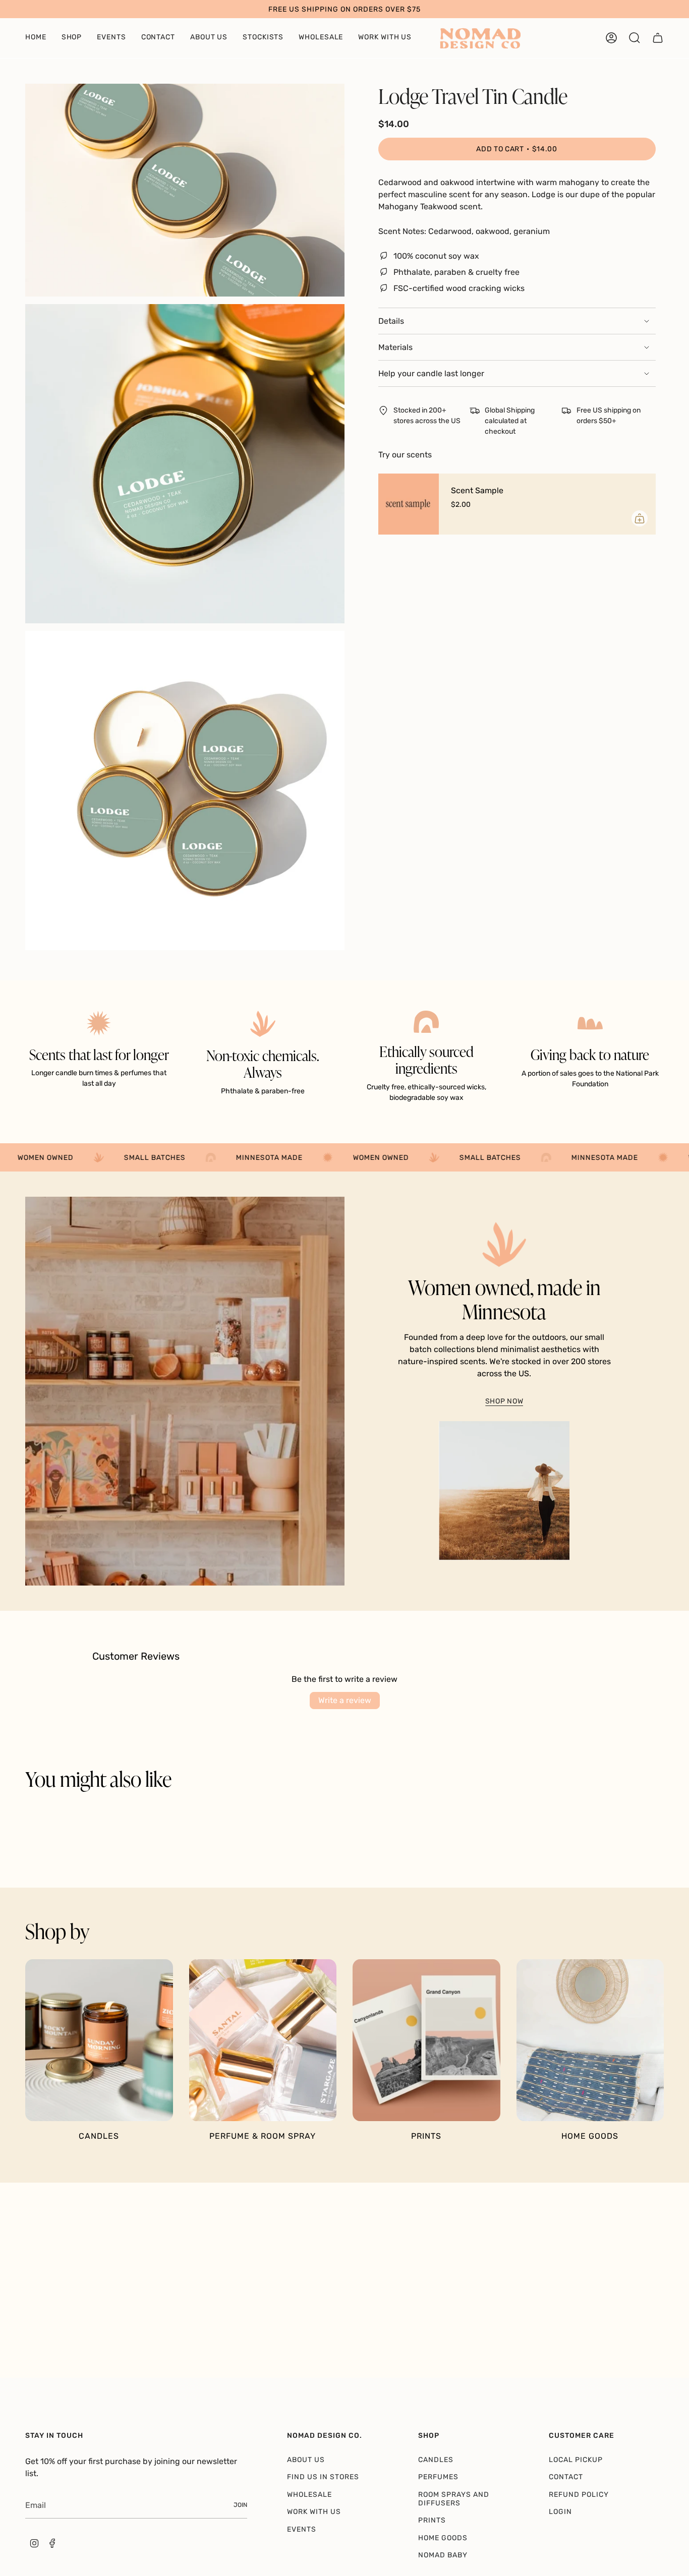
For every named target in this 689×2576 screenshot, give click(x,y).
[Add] (640, 518)
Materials (395, 347)
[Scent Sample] (409, 504)
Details (391, 321)
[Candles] (99, 2040)
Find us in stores (323, 2477)
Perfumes (438, 2477)
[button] (36, 38)
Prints (432, 2520)
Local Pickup (576, 2460)
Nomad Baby (443, 2555)
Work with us (314, 2512)
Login (560, 2512)
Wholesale (309, 2495)
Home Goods (443, 2538)
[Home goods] (590, 2040)
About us (306, 2460)
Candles (436, 2460)
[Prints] (426, 2040)
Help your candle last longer (431, 373)
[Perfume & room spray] (263, 2040)
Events (302, 2529)
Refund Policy (579, 2495)
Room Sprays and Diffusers (454, 2499)
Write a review (345, 1700)
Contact (566, 2477)
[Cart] (658, 38)
